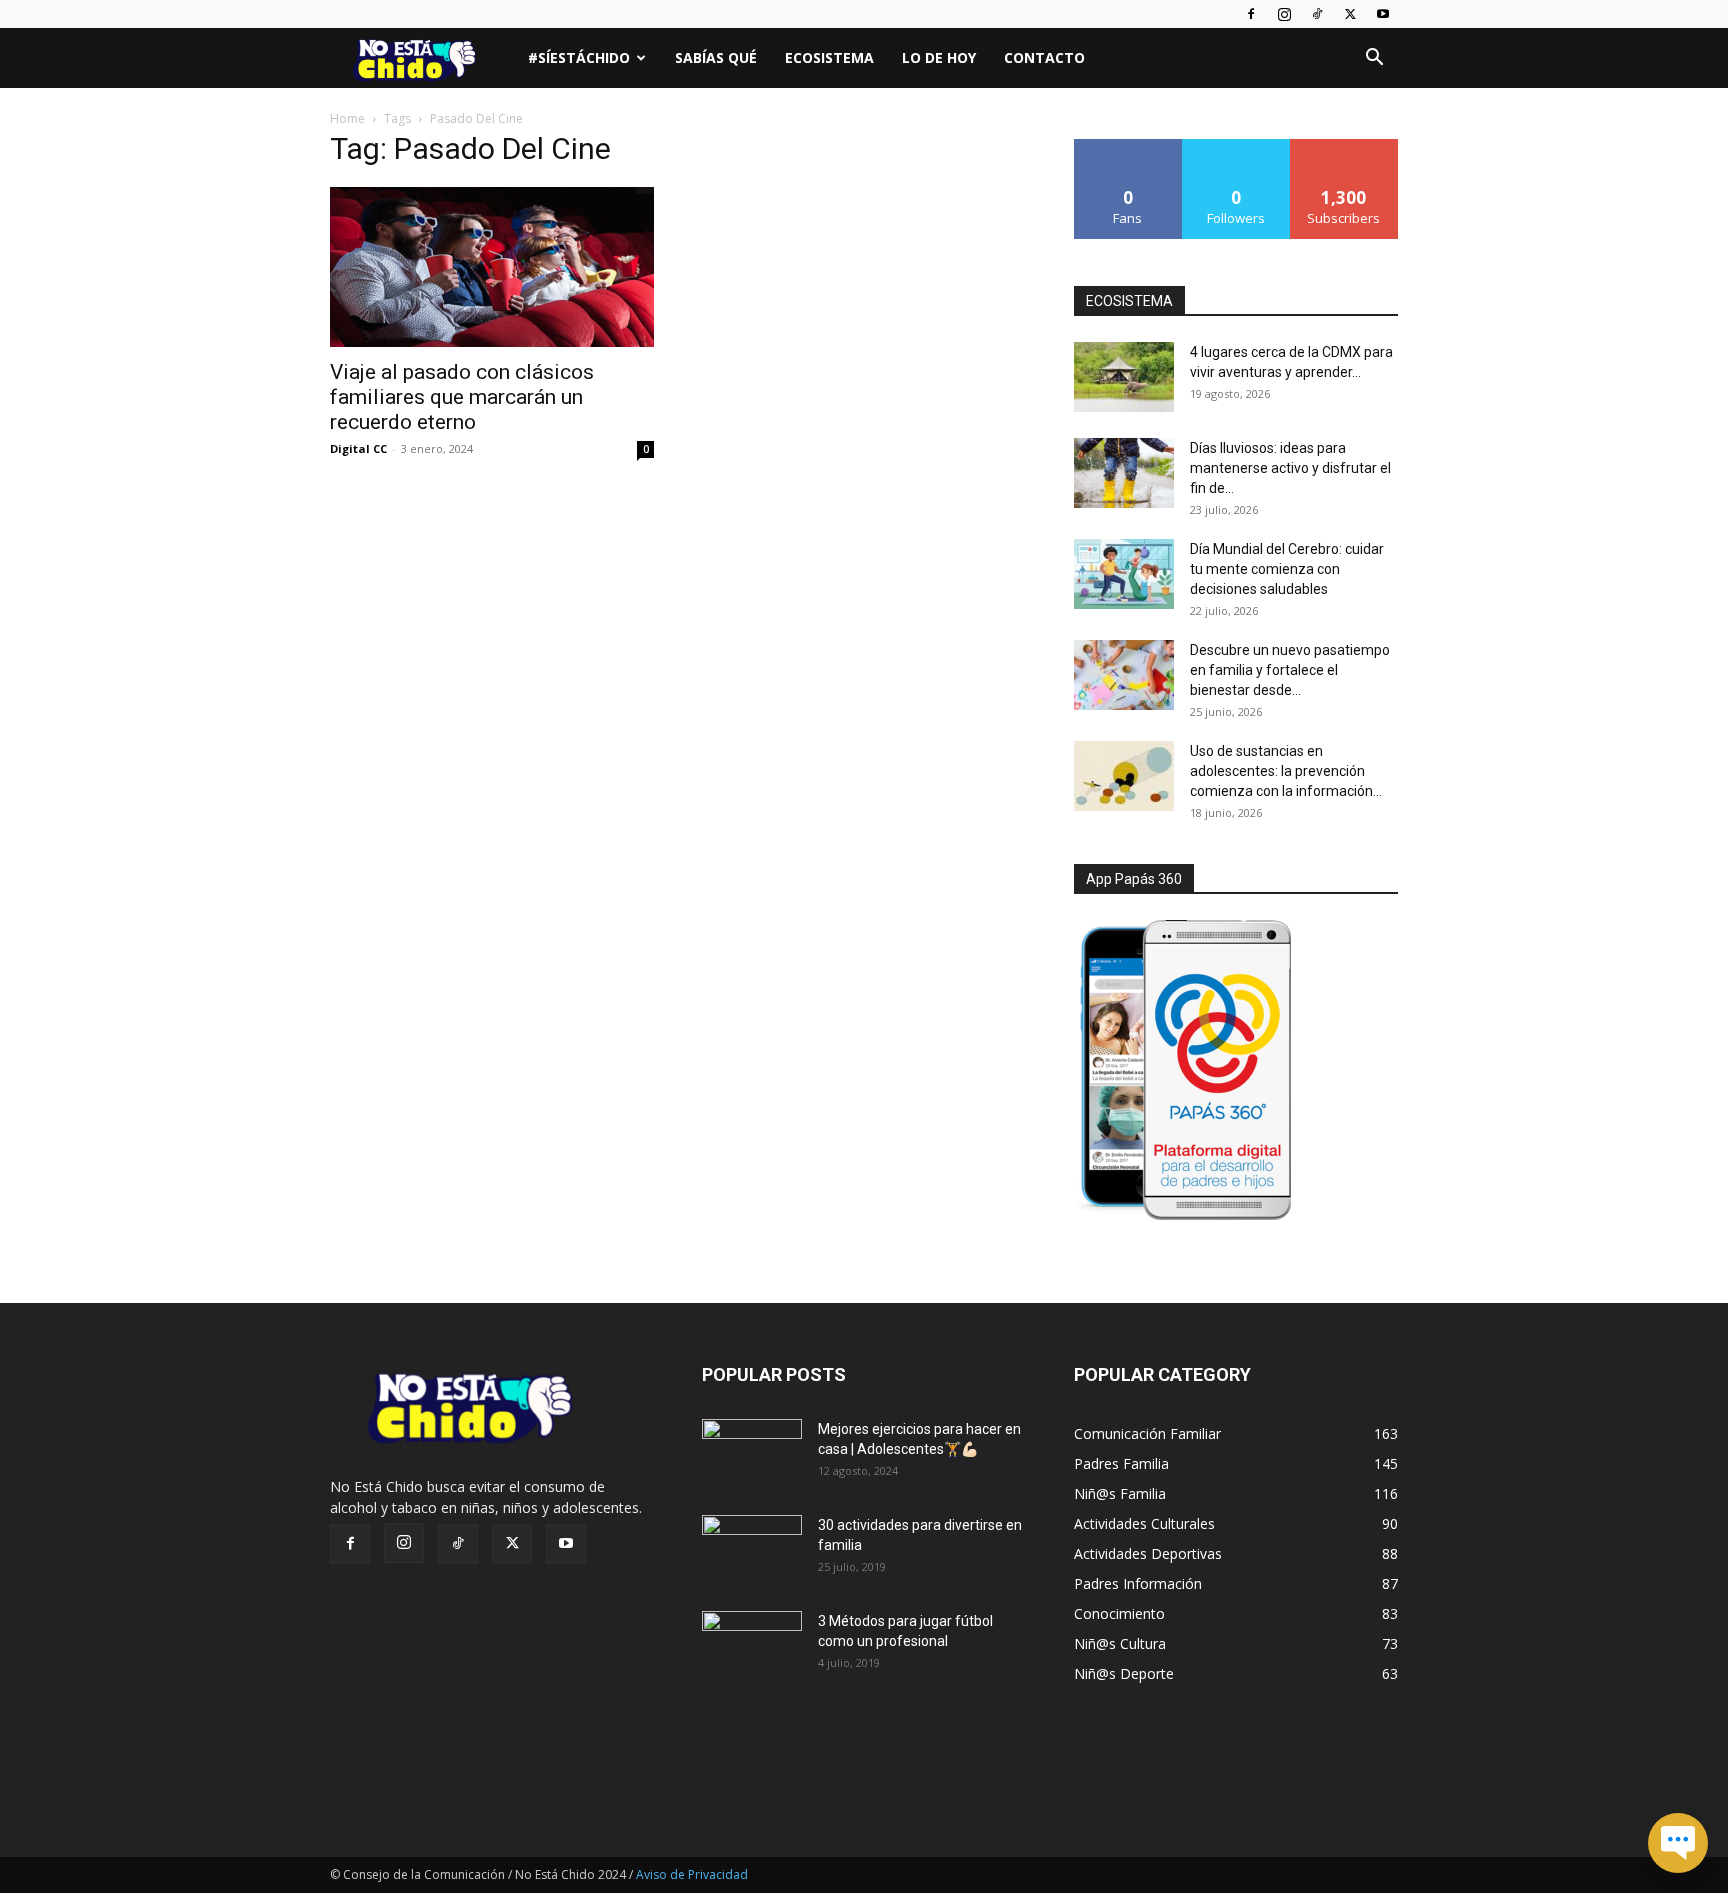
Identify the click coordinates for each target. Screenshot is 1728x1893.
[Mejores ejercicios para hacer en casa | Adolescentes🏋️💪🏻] (752, 1454)
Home (347, 118)
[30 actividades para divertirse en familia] (752, 1550)
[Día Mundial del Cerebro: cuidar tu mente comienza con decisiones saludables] (1124, 574)
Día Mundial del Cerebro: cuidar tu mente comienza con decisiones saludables (1287, 569)
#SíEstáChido (579, 57)
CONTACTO (1044, 57)
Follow (1236, 146)
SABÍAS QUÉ (716, 57)
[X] (1350, 14)
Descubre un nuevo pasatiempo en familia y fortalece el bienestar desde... (1290, 670)
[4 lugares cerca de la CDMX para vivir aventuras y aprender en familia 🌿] (1124, 377)
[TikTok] (1317, 14)
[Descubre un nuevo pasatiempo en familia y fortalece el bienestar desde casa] (1124, 675)
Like (1128, 146)
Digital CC (358, 448)
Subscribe (1344, 146)
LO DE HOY (939, 57)
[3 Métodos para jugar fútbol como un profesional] (752, 1646)
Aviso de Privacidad (692, 1874)
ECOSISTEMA (1129, 301)
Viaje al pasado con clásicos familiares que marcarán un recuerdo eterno (462, 397)
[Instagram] (1284, 14)
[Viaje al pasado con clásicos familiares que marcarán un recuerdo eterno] (492, 267)
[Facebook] (1251, 14)
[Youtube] (1383, 14)
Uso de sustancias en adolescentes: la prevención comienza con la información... (1286, 771)
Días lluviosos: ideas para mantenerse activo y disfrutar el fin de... (1290, 468)
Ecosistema (829, 57)
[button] (1374, 59)
